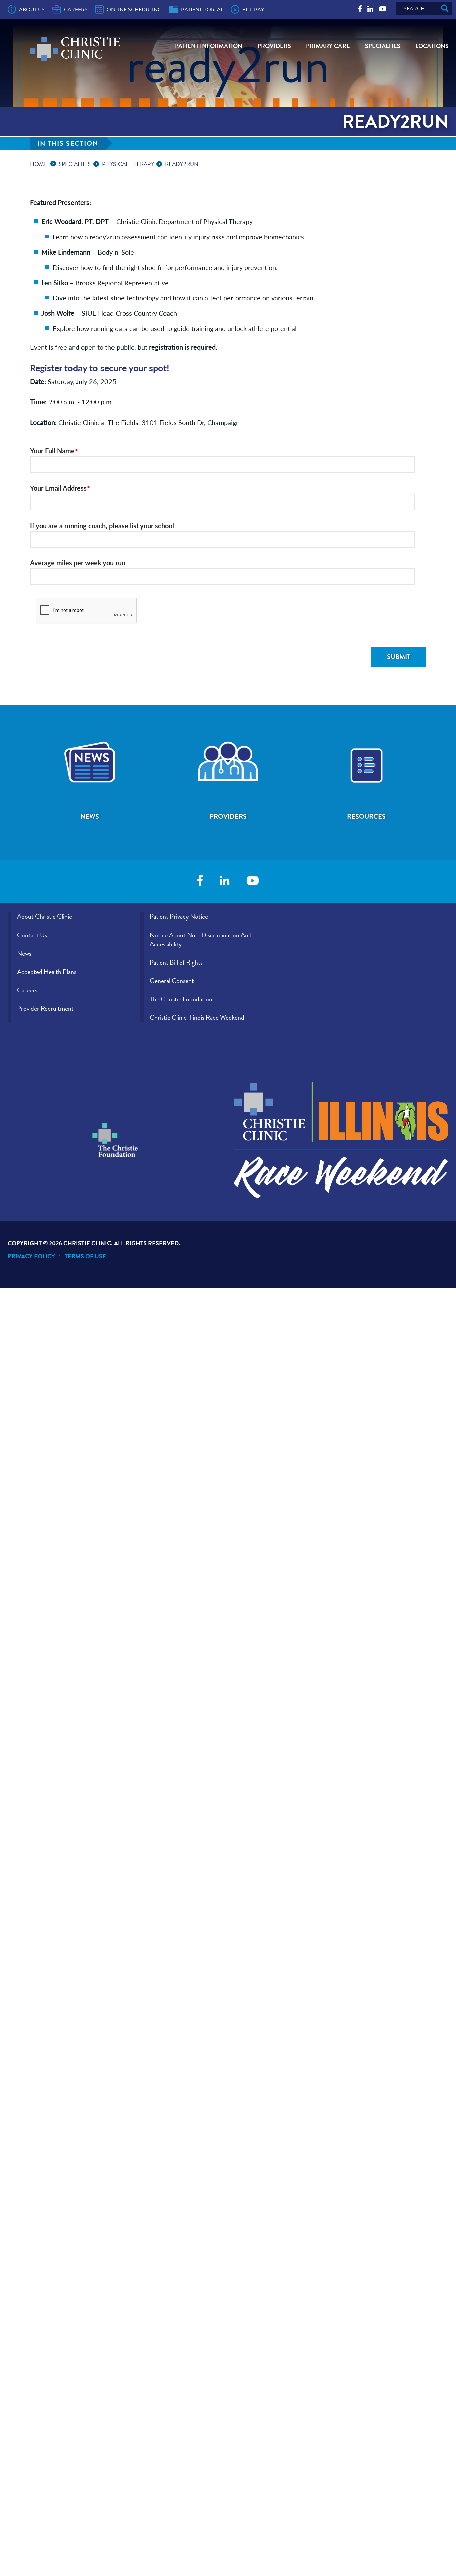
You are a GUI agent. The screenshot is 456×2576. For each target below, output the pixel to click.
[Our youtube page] (383, 9)
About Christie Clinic (45, 916)
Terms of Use (85, 1256)
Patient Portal (202, 10)
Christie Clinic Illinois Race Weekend (197, 1017)
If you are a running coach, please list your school (102, 525)
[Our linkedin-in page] (370, 9)
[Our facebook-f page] (360, 9)
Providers (274, 46)
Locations (432, 46)
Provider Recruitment (45, 1008)
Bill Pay (253, 10)
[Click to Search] (445, 9)
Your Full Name (52, 451)
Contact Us (32, 935)
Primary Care (328, 46)
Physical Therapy (128, 164)
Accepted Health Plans (47, 972)
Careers (76, 10)
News (24, 953)
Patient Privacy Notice (179, 916)
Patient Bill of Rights (176, 962)
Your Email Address (58, 488)
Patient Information (209, 46)
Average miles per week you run (78, 562)
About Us (32, 10)
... (55, 163)
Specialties (383, 46)
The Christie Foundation (181, 999)
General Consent (172, 981)
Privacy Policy (31, 1256)
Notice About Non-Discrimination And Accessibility (201, 939)
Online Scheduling (134, 10)
